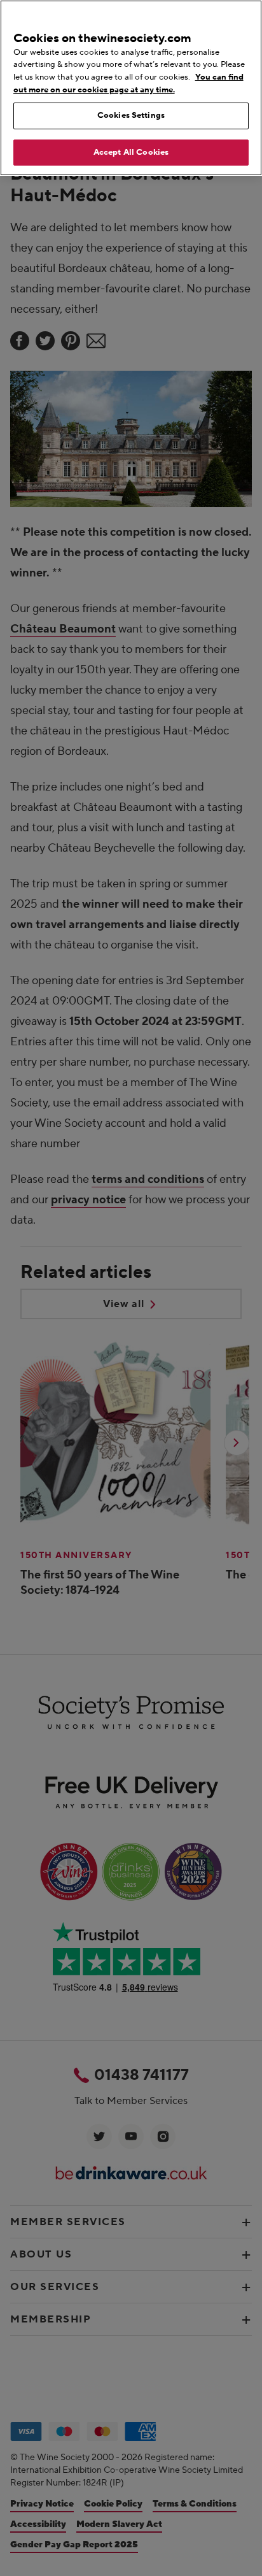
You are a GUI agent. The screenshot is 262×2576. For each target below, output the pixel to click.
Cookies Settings (131, 115)
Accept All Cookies (131, 152)
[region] (131, 88)
